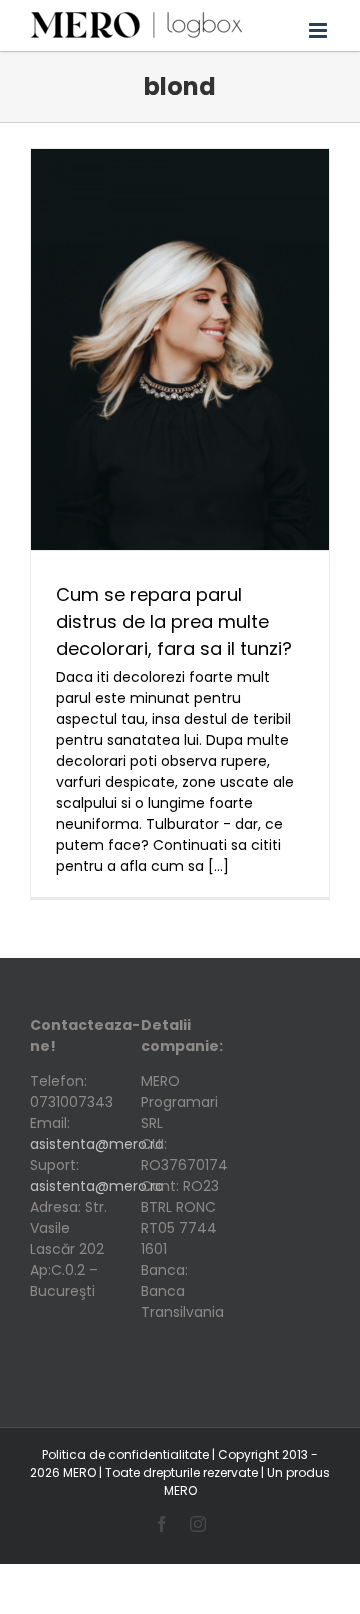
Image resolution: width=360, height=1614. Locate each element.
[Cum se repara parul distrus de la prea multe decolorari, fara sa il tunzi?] (180, 349)
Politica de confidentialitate (125, 1454)
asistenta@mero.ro (97, 1144)
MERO (180, 1490)
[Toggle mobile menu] (319, 25)
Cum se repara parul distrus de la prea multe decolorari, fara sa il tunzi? (174, 621)
